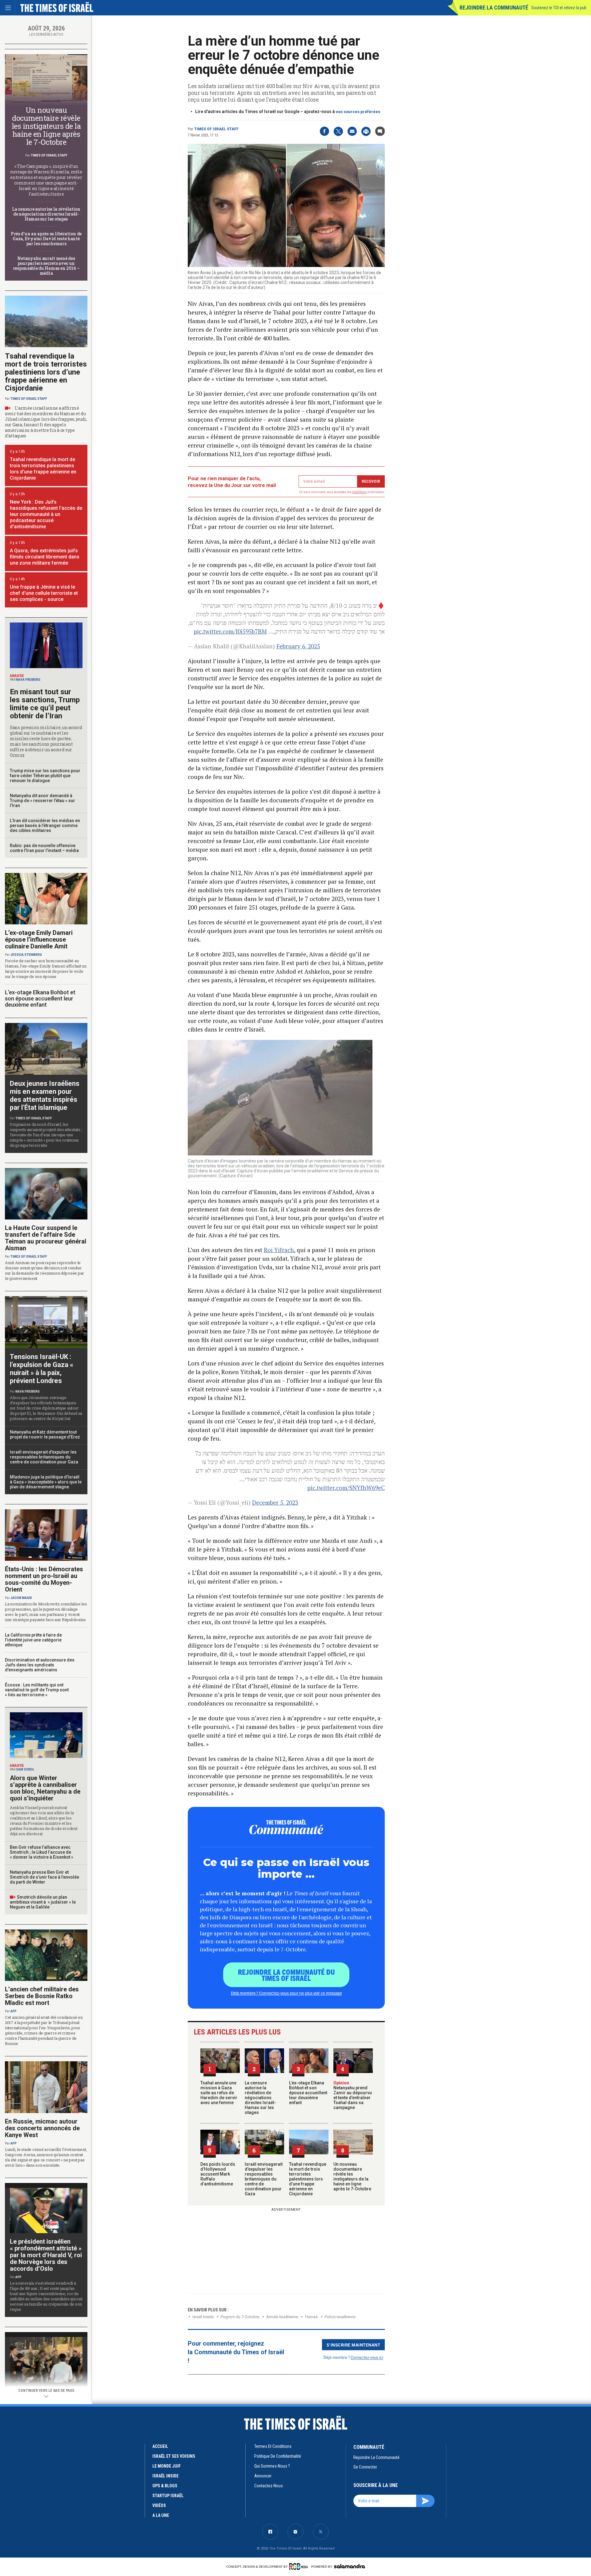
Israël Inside (203, 2317)
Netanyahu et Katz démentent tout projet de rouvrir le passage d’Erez (45, 1434)
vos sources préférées (358, 112)
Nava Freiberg (28, 680)
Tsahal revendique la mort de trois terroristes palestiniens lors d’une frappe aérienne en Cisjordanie (308, 2179)
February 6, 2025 (298, 646)
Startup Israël (168, 2496)
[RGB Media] (300, 2566)
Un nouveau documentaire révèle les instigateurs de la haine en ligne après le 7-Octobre (352, 2176)
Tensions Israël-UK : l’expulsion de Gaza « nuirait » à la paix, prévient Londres (42, 1369)
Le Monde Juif (167, 2466)
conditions (360, 492)
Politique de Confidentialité (278, 2456)
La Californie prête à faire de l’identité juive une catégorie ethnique (33, 1640)
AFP (14, 2011)
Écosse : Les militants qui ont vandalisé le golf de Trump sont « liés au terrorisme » (37, 1690)
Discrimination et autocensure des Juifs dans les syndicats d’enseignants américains (40, 1665)
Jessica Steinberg (26, 955)
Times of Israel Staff (216, 129)
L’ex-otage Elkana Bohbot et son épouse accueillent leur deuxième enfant (308, 2093)
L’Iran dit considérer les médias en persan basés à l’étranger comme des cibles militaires (45, 826)
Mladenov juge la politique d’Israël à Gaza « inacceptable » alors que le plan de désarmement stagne (46, 1482)
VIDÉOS (159, 2505)
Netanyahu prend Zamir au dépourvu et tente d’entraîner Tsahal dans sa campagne (353, 2095)
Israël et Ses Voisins (174, 2456)
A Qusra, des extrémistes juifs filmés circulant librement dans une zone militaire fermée (45, 557)
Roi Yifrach (279, 1250)
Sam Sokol (25, 1769)
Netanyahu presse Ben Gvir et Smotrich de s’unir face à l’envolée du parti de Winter (44, 1877)
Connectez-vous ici (367, 2357)
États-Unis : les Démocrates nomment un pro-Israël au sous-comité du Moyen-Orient (44, 1579)
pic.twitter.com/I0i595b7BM (230, 631)
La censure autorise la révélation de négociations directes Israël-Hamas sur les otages (260, 2098)
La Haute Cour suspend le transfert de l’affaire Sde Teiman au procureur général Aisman (46, 1238)
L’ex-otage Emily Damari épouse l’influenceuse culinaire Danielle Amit (39, 939)
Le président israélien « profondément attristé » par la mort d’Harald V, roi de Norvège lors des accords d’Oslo (46, 2255)
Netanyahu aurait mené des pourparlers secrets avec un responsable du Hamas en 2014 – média (46, 266)
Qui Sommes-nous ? (272, 2466)
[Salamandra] (349, 2566)
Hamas (311, 2317)
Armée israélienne (282, 2317)
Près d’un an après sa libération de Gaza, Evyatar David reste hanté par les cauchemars (46, 239)
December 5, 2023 (275, 1502)
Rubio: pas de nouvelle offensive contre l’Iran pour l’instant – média (44, 848)
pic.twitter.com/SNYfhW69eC (346, 1488)
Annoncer (263, 2476)
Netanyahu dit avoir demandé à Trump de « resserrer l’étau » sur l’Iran (42, 801)
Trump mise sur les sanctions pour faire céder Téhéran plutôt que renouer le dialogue (45, 776)
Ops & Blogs (165, 2486)
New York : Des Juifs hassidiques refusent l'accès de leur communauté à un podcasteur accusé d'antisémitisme (46, 514)
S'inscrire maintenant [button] (354, 2345)
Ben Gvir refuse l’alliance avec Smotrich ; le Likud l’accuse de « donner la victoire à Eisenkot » (42, 1852)
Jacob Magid (21, 1598)
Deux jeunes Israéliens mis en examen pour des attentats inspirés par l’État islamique (45, 1095)
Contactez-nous (269, 2486)
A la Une (161, 2515)
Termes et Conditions (273, 2446)
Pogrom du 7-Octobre (240, 2317)
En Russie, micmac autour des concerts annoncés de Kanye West (42, 2128)
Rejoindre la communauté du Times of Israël (286, 1975)
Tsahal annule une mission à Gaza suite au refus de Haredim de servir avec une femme (219, 2093)
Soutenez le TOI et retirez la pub (559, 8)
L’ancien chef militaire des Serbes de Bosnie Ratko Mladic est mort (42, 1996)
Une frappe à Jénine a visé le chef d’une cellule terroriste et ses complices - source (44, 593)
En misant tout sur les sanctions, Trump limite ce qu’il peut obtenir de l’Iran (45, 704)
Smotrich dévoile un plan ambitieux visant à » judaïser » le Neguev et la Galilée (43, 1902)
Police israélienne (340, 2317)
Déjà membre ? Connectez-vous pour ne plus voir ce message (286, 1993)
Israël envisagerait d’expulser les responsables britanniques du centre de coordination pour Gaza (264, 2179)
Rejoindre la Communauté (494, 8)
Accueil (160, 2446)
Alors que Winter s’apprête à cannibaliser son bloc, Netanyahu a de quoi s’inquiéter (45, 1788)
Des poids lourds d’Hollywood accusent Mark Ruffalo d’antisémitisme (218, 2174)
